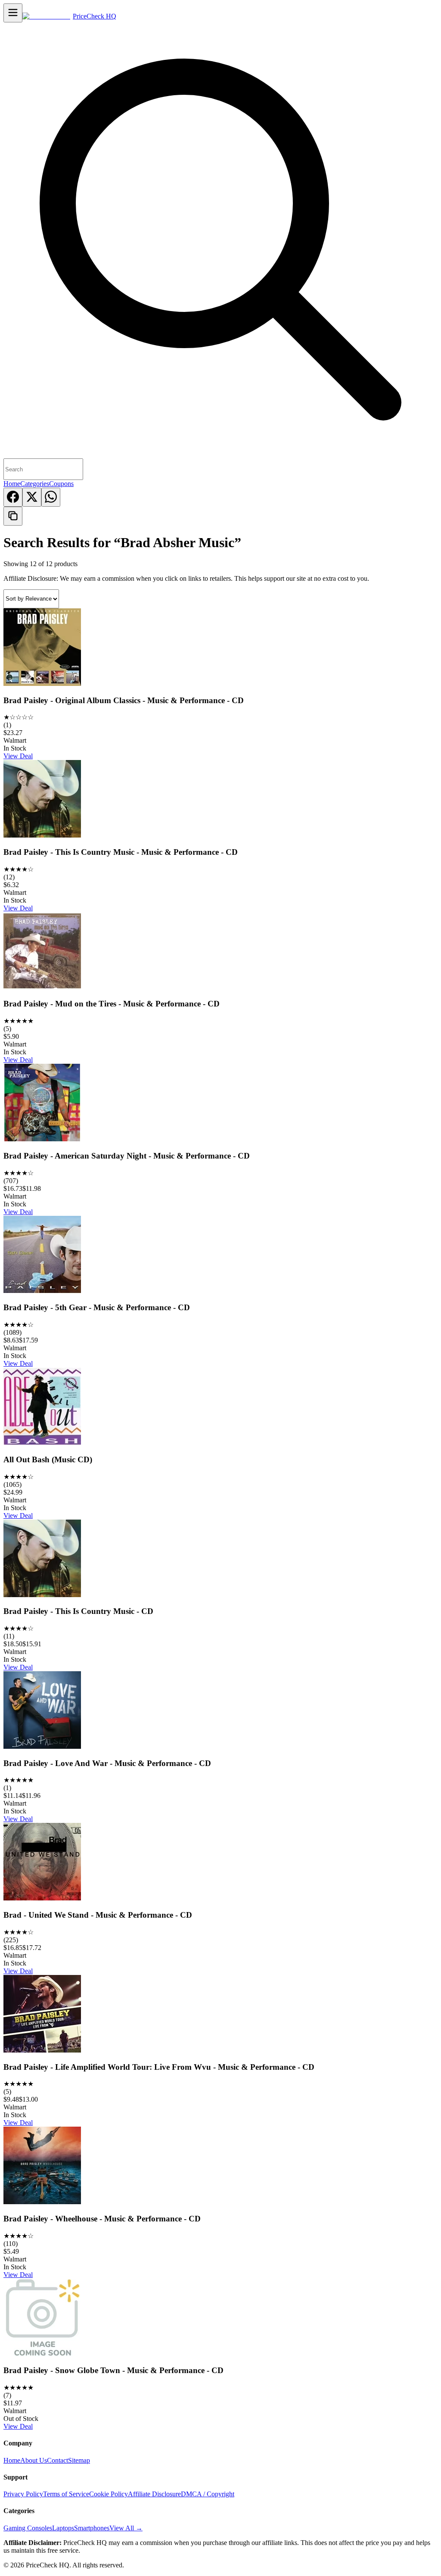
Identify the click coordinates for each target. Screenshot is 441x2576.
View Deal (18, 756)
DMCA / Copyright (208, 2494)
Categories (35, 484)
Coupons (61, 484)
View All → (126, 2528)
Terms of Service (66, 2494)
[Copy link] (13, 516)
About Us (34, 2460)
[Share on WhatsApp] (51, 497)
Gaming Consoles (28, 2528)
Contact (57, 2460)
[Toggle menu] (13, 13)
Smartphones (92, 2528)
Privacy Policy (23, 2494)
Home (12, 484)
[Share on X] (32, 497)
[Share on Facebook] (13, 497)
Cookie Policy (109, 2494)
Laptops (63, 2528)
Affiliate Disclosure (154, 2494)
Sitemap (79, 2460)
